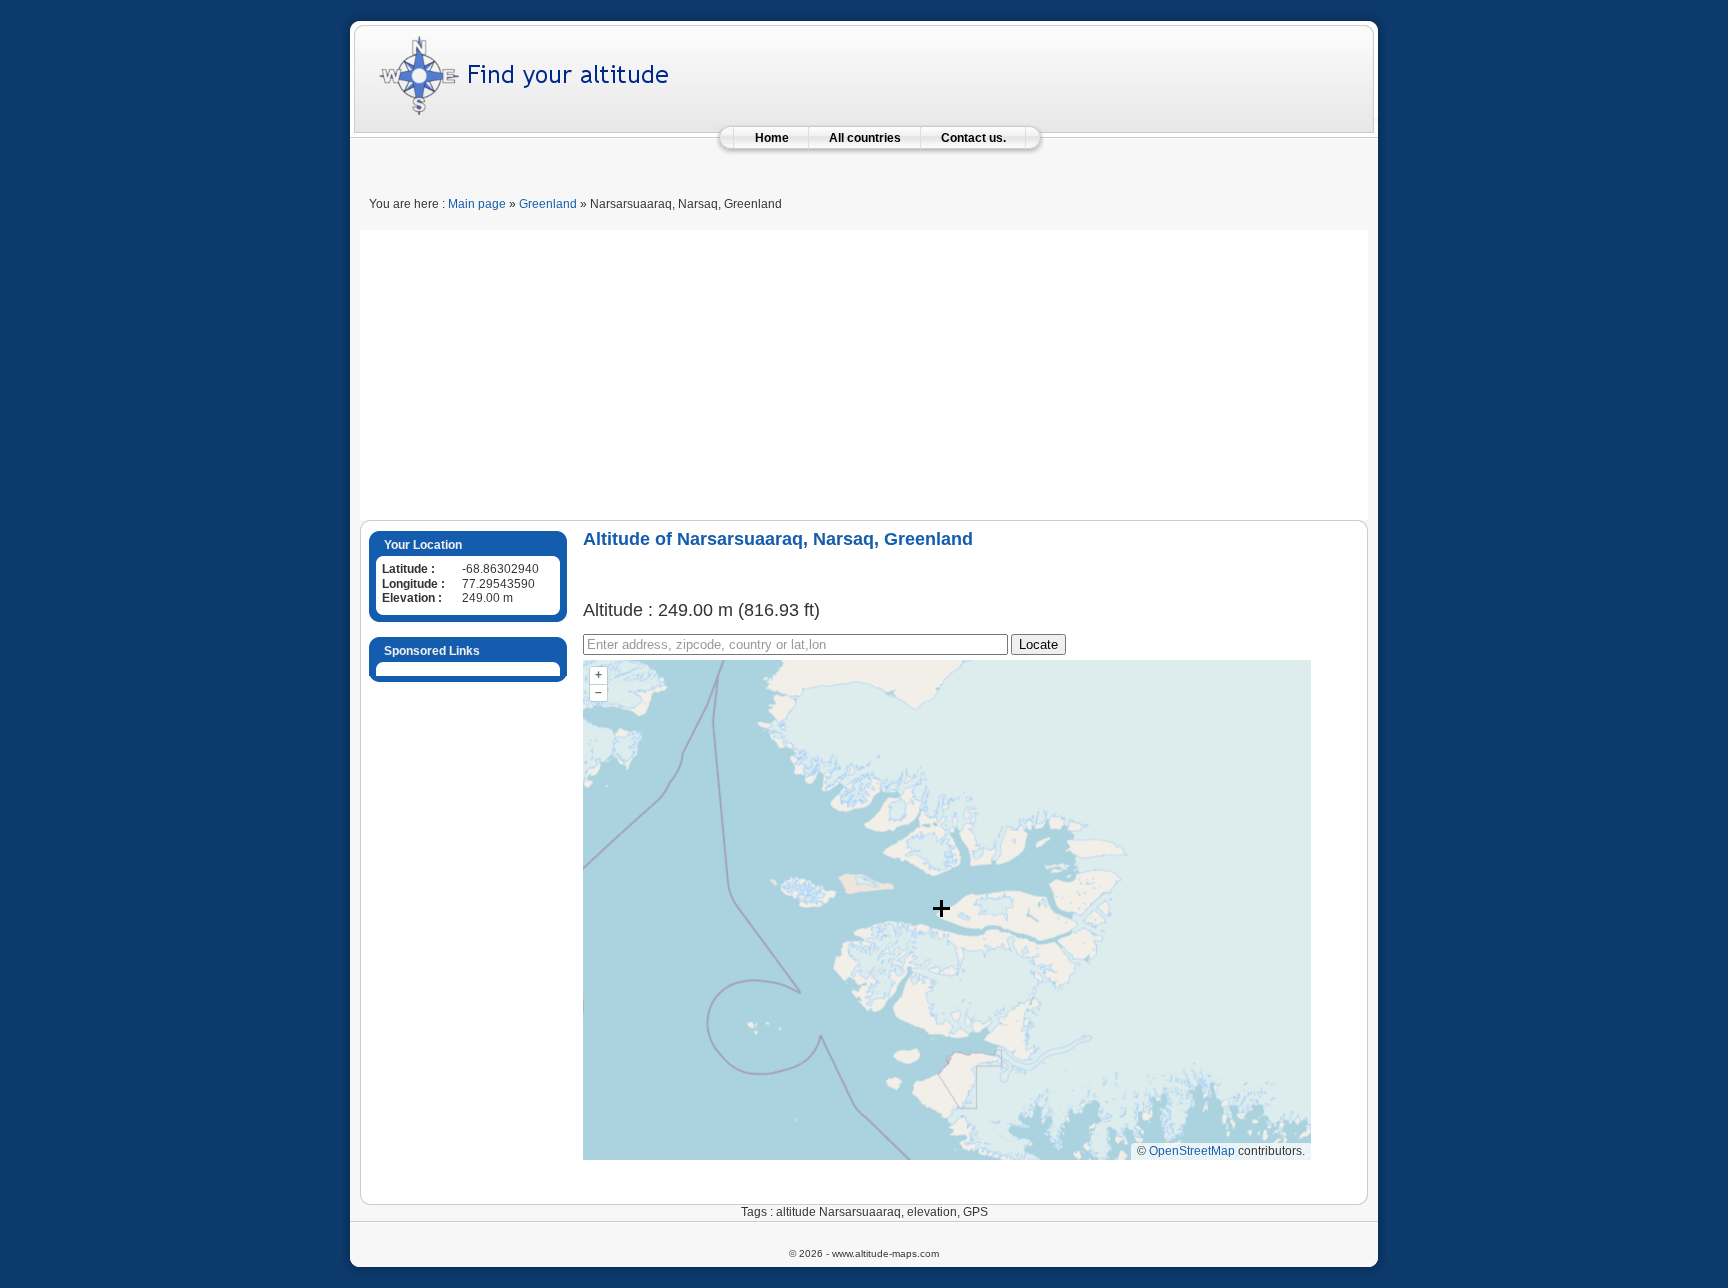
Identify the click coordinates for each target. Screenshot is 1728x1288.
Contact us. (973, 138)
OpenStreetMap (1192, 1151)
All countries (865, 138)
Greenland (548, 204)
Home (772, 138)
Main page (477, 204)
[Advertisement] (864, 370)
